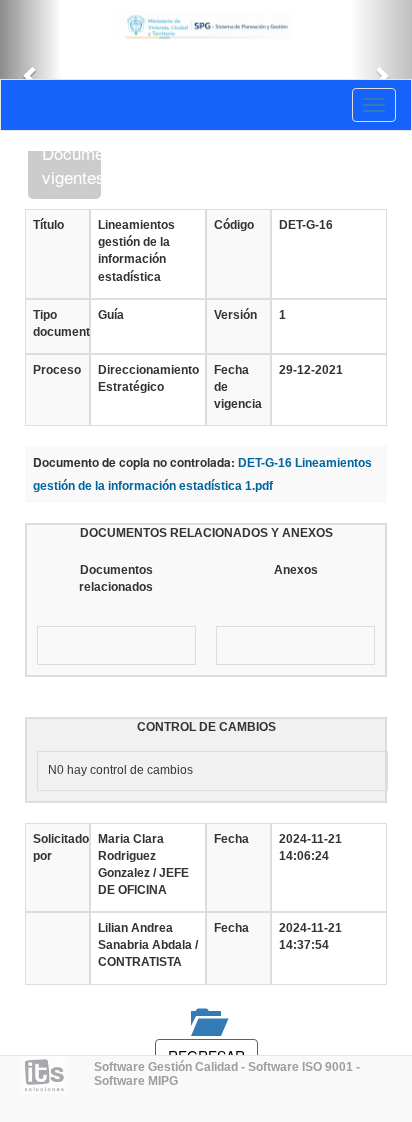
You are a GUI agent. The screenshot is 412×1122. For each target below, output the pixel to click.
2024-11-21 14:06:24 (310, 847)
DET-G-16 (306, 225)
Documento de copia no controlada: (134, 462)
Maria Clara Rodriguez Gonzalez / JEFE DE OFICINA (143, 864)
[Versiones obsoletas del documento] (206, 1021)
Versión (235, 315)
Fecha (231, 839)
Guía (111, 315)
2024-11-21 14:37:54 (310, 936)
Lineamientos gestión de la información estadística (136, 250)
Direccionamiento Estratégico (148, 378)
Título (48, 225)
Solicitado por (57, 847)
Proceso (57, 370)
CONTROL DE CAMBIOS (206, 727)
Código (234, 225)
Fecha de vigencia (238, 387)
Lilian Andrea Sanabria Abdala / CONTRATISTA (148, 945)
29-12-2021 (311, 370)
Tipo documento (57, 323)
